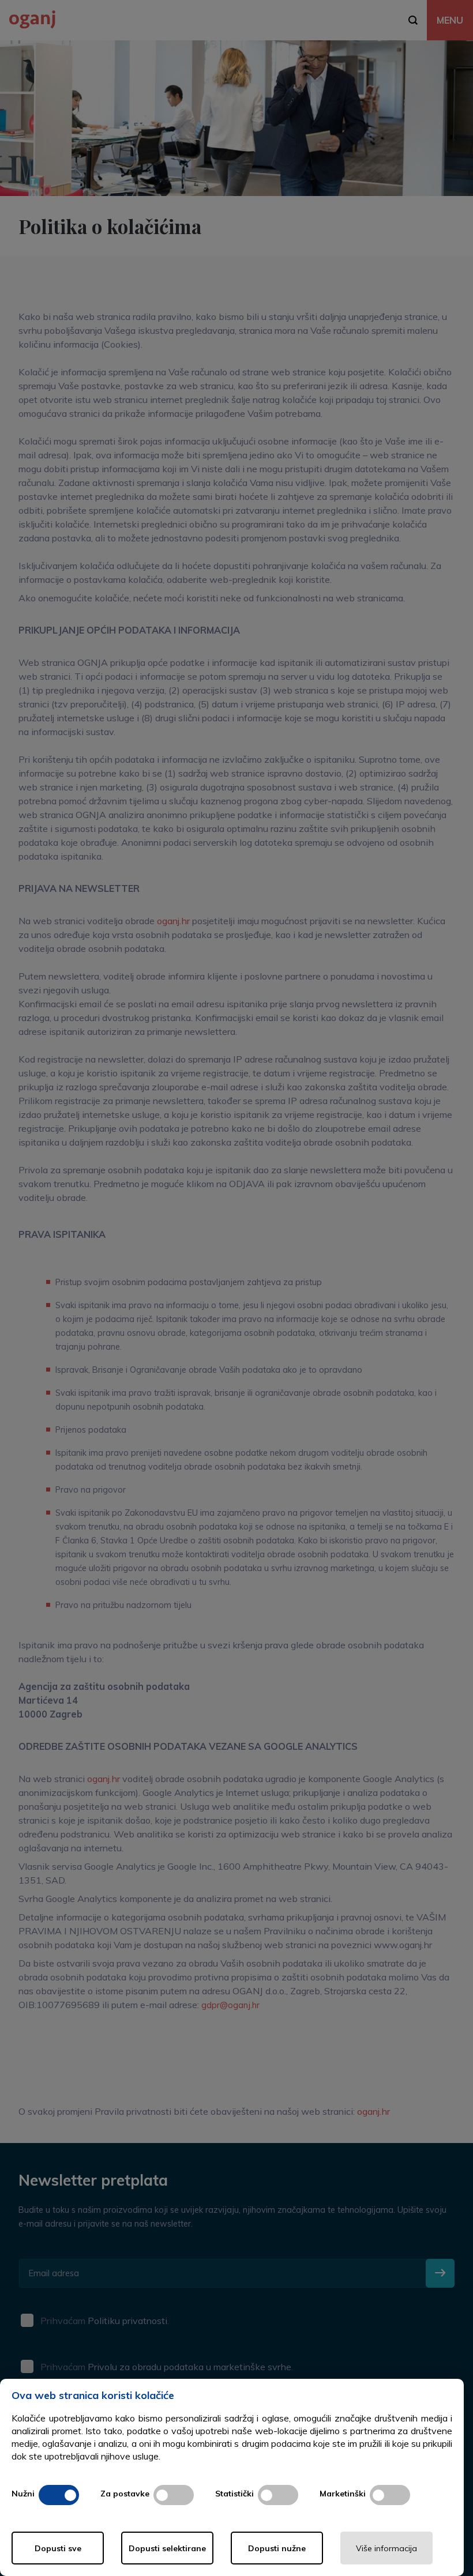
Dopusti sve (58, 2548)
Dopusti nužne (277, 2548)
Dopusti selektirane (167, 2548)
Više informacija (386, 2548)
